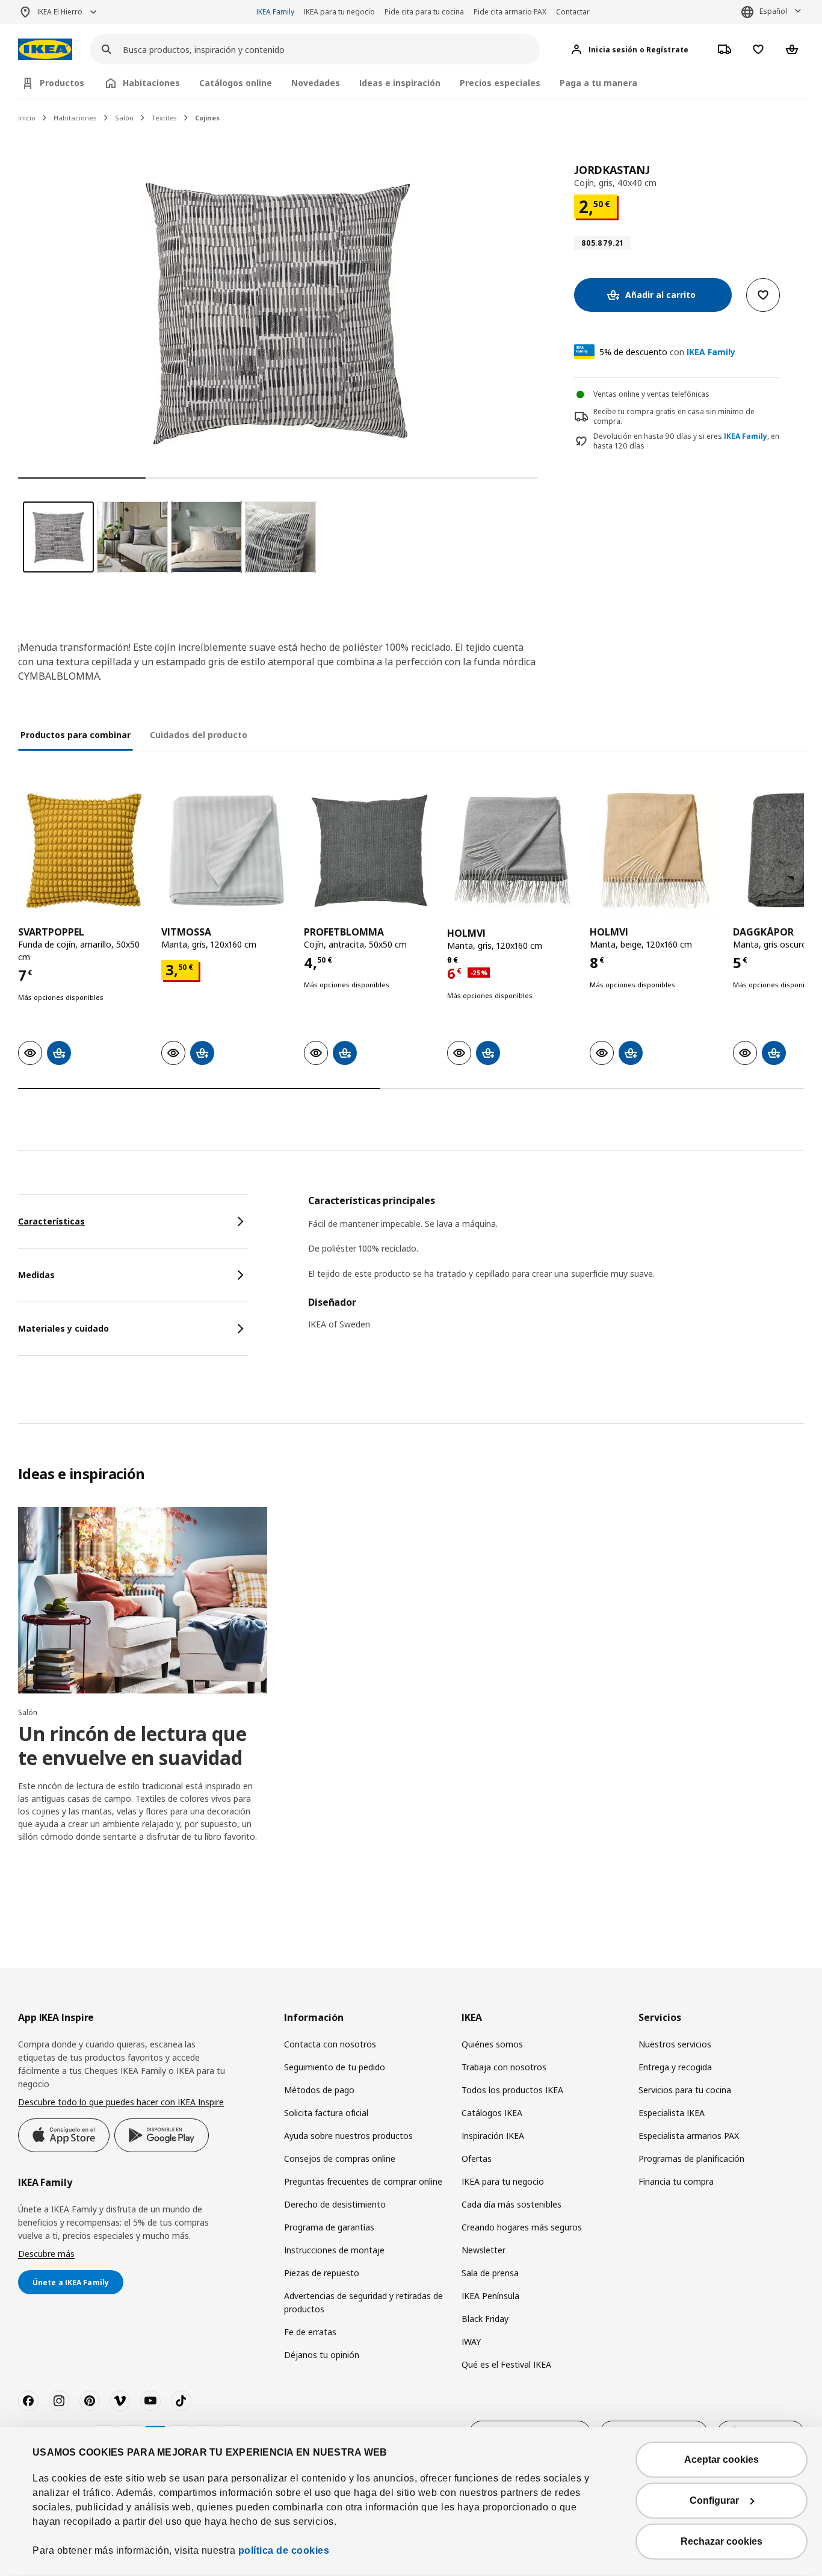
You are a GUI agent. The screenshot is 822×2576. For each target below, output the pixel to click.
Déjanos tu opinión (322, 2355)
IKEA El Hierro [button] (60, 12)
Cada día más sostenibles (511, 2204)
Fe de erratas (310, 2332)
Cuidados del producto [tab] (199, 735)
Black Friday (485, 2319)
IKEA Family (275, 12)
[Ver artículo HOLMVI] (513, 851)
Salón (124, 118)
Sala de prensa (490, 2273)
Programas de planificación (691, 2159)
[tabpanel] (556, 1270)
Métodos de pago (319, 2090)
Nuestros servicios (675, 2044)
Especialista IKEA (672, 2113)
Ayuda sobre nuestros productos (348, 2136)
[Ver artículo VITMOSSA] (227, 851)
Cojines (207, 118)
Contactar (573, 12)
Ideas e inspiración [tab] (400, 83)
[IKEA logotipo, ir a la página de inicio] (45, 50)
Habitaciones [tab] (151, 83)
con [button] (667, 352)
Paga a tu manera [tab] (598, 83)
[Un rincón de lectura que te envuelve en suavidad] (143, 1600)
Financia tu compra (676, 2181)
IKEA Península (490, 2296)
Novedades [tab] (316, 83)
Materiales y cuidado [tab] (63, 1328)
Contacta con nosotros (330, 2044)
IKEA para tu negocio (339, 12)
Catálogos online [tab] (236, 83)
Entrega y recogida (675, 2067)
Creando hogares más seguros (522, 2227)
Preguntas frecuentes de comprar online (363, 2181)
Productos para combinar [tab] (76, 735)
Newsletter (484, 2250)
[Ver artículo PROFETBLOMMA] (369, 851)
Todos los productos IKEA (512, 2090)
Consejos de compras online (340, 2159)
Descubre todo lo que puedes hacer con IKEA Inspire (121, 2102)
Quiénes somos (492, 2044)
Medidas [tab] (36, 1275)
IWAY (471, 2342)
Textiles (164, 118)
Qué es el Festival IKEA (506, 2364)
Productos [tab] (62, 83)
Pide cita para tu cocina (424, 12)
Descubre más (46, 2254)
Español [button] (773, 11)
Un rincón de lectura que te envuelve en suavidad (132, 1746)
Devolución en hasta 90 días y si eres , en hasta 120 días (686, 442)
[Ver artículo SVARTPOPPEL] (84, 851)
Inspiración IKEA (493, 2136)
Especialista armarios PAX (689, 2136)
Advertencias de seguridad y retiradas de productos (363, 2302)
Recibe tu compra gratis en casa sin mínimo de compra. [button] (674, 417)
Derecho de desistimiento (335, 2204)
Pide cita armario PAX (510, 12)
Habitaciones (75, 118)
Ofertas (477, 2159)
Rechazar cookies (722, 2541)
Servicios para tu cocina (685, 2090)
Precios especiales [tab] (500, 83)
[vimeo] (120, 2401)
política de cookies (284, 2550)
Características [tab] (51, 1221)
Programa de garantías (329, 2227)
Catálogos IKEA (492, 2113)
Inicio (27, 118)
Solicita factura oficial (326, 2113)
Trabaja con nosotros (504, 2067)
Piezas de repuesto (322, 2273)
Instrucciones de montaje (334, 2250)
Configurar (714, 2500)
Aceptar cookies (722, 2460)
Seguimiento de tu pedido (335, 2067)
